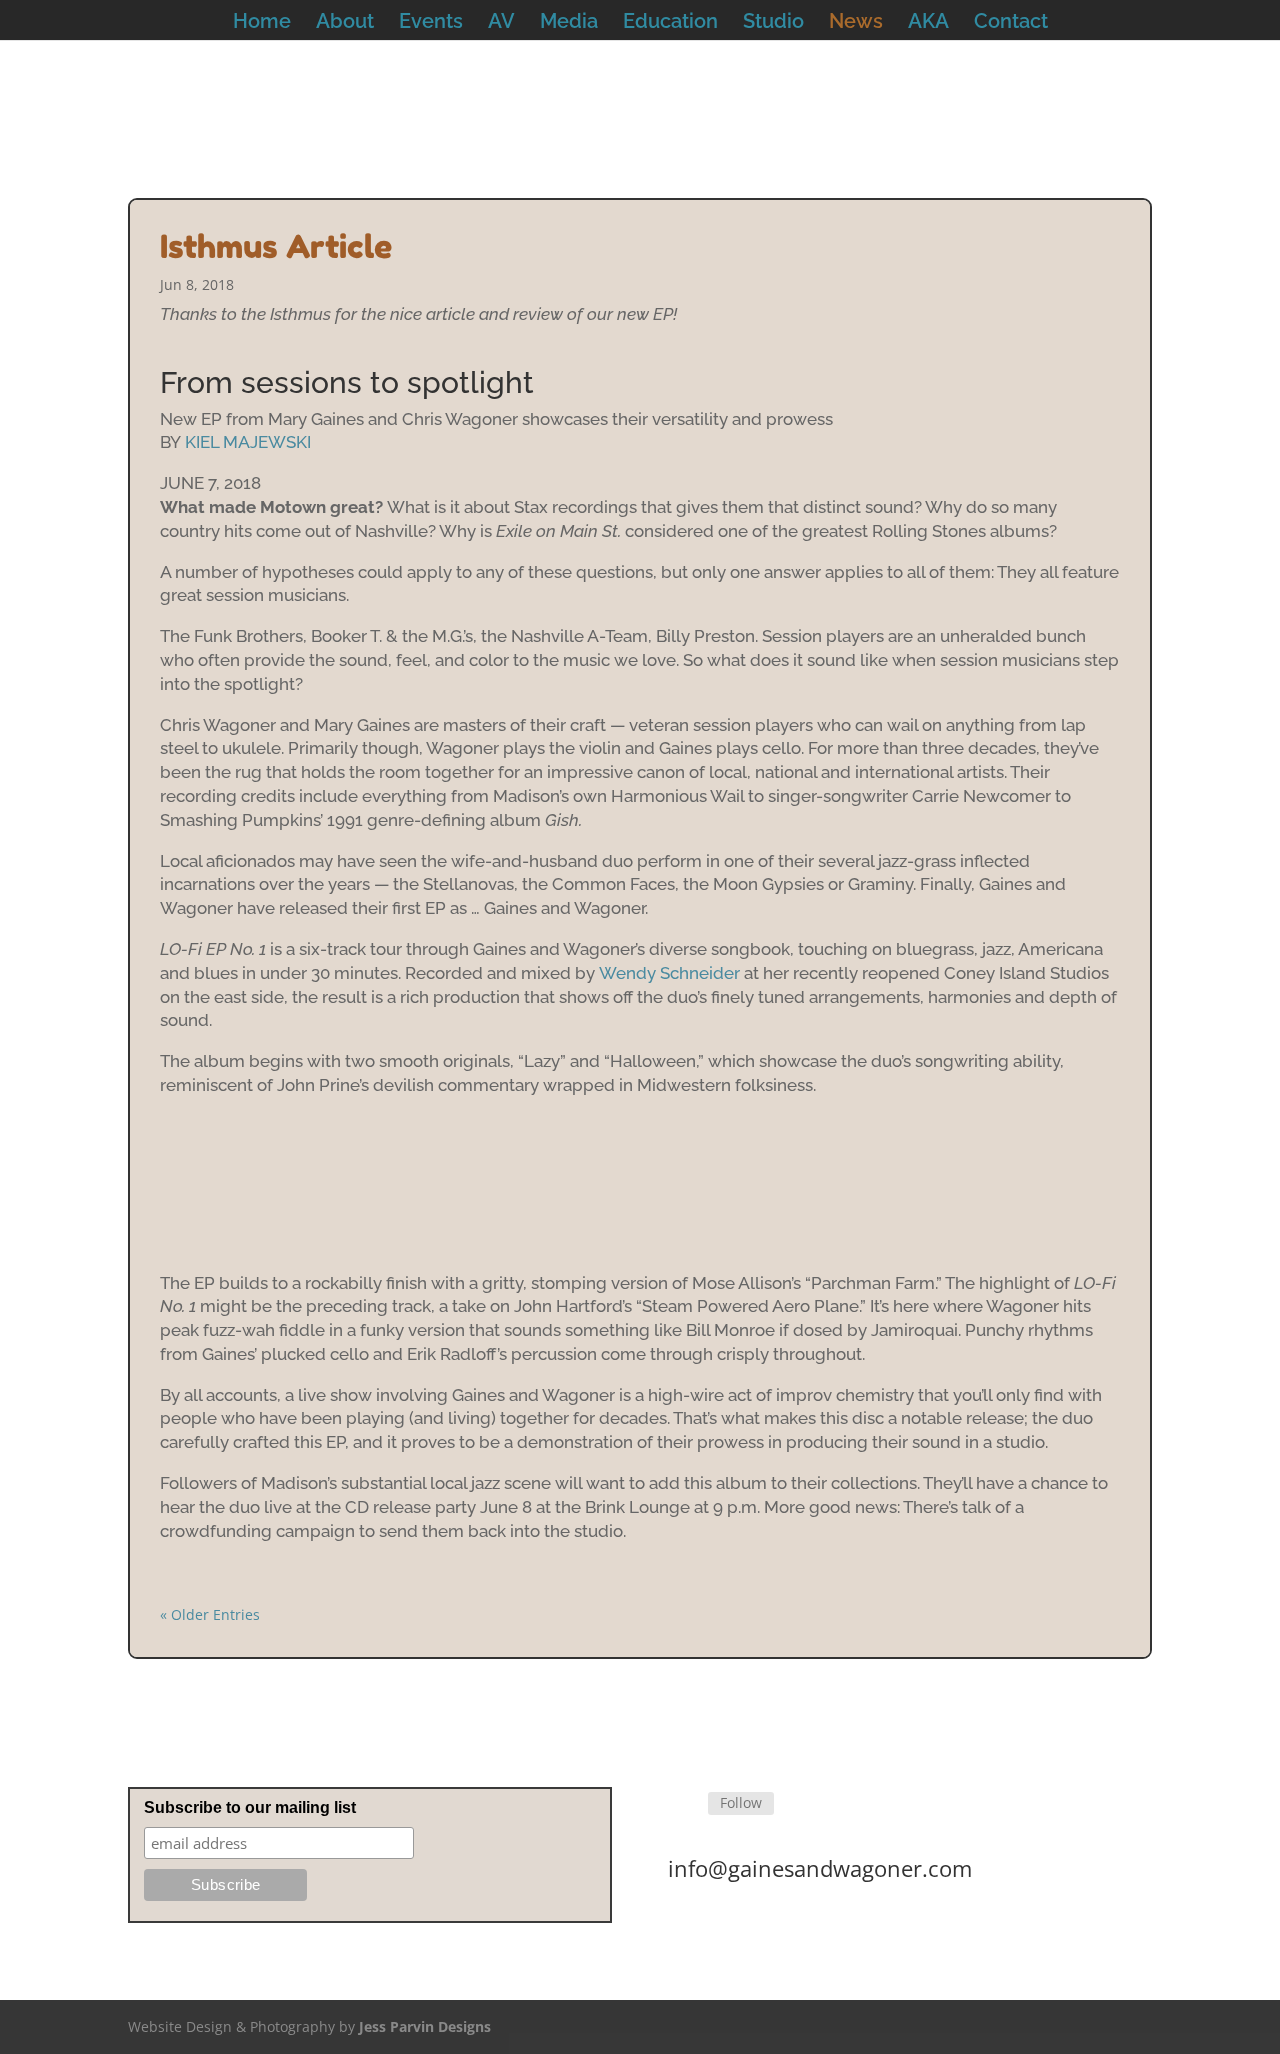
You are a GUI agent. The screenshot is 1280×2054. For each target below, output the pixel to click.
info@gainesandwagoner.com (820, 1868)
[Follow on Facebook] (684, 1804)
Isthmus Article (276, 246)
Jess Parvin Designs (425, 2026)
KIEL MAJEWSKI (248, 442)
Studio (773, 23)
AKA (928, 23)
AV (501, 23)
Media (569, 23)
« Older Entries (210, 1614)
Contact (1011, 23)
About (345, 23)
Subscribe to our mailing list (250, 1807)
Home (262, 23)
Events (431, 23)
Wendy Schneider (669, 973)
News (856, 23)
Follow (741, 1802)
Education (670, 23)
